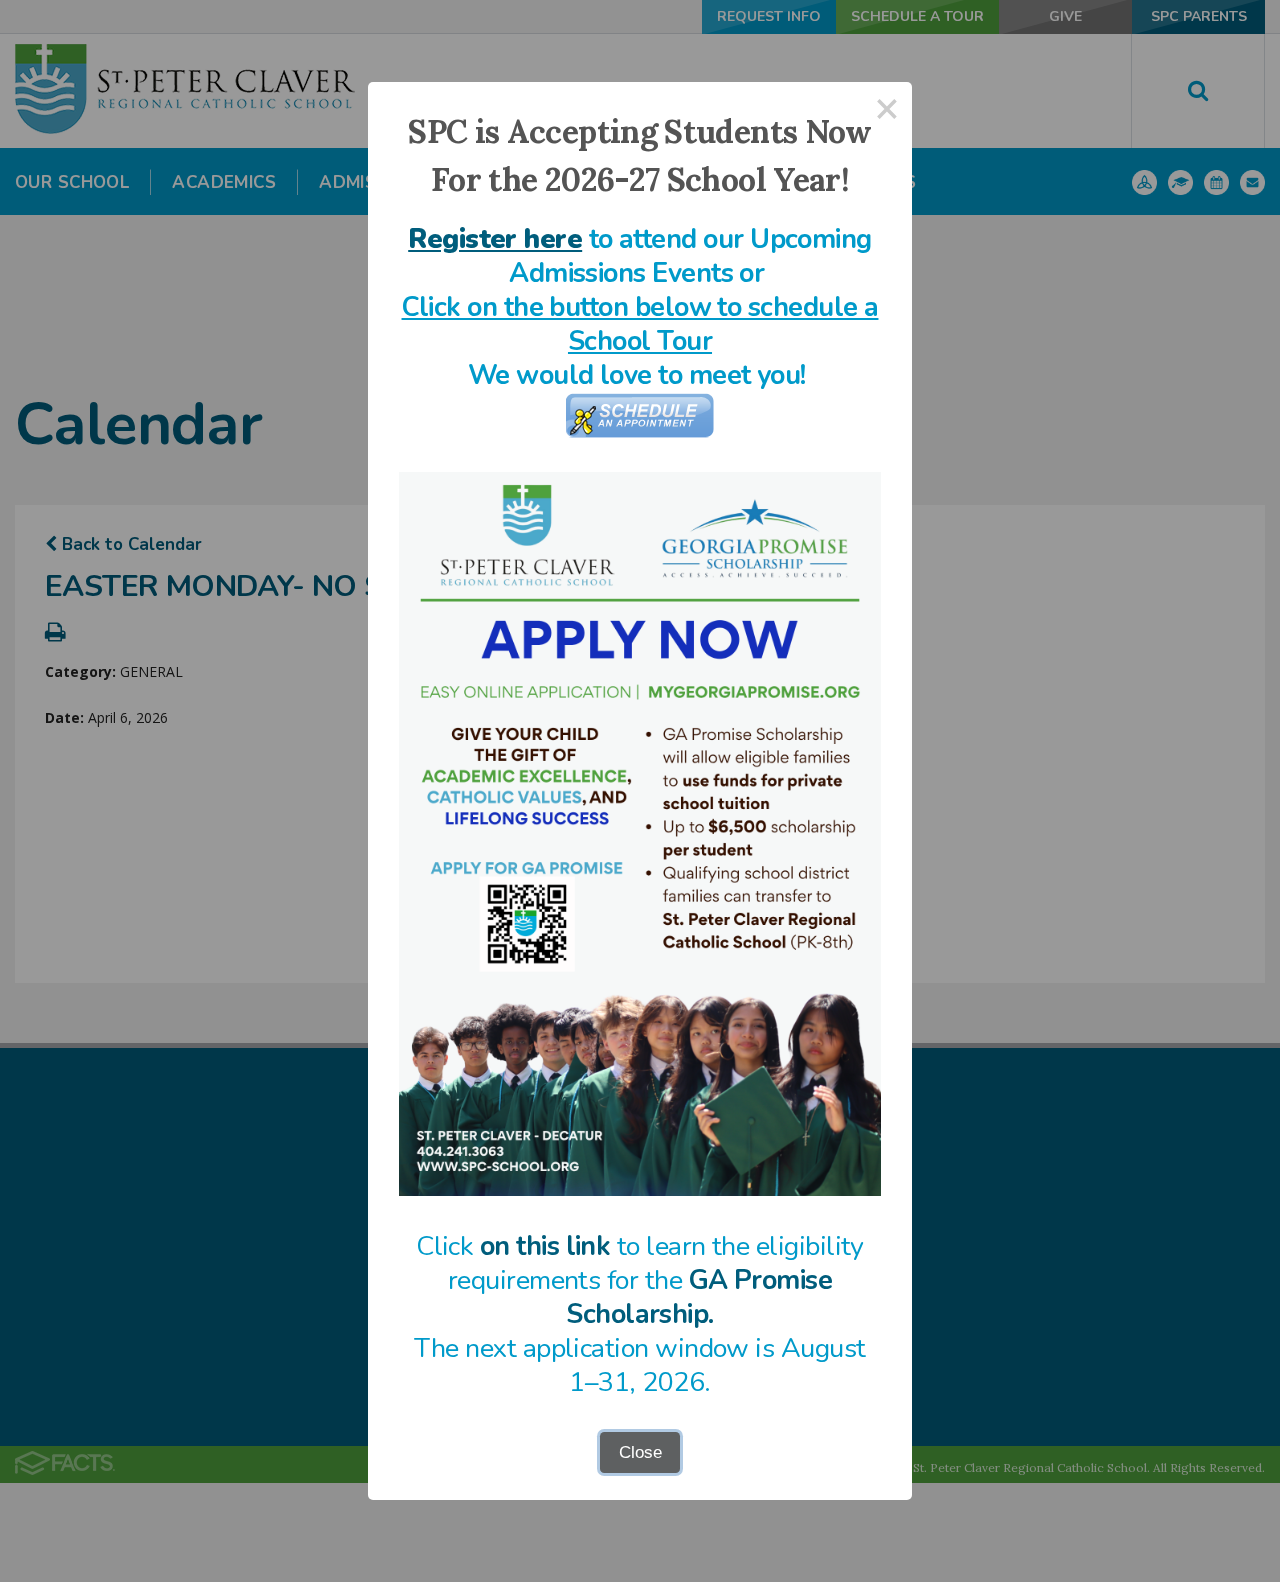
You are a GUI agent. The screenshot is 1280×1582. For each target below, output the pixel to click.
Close (640, 1452)
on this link (545, 1246)
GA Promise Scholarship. (699, 1297)
